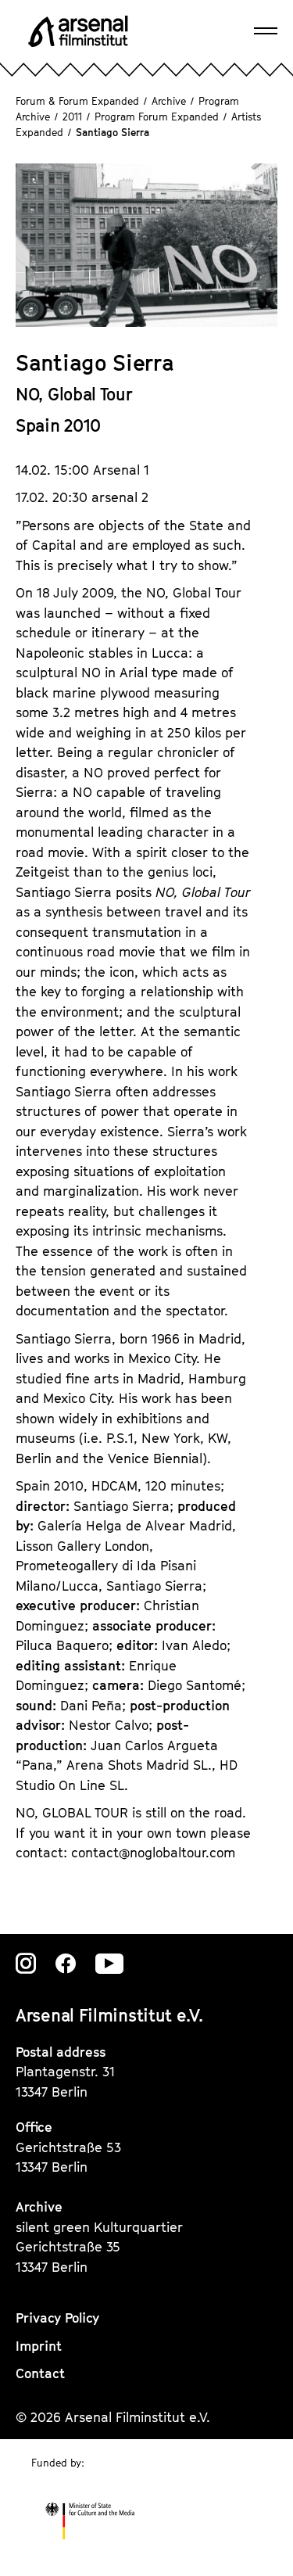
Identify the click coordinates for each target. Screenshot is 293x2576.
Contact (40, 2373)
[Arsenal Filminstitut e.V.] (78, 31)
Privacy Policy (57, 2318)
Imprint (39, 2346)
